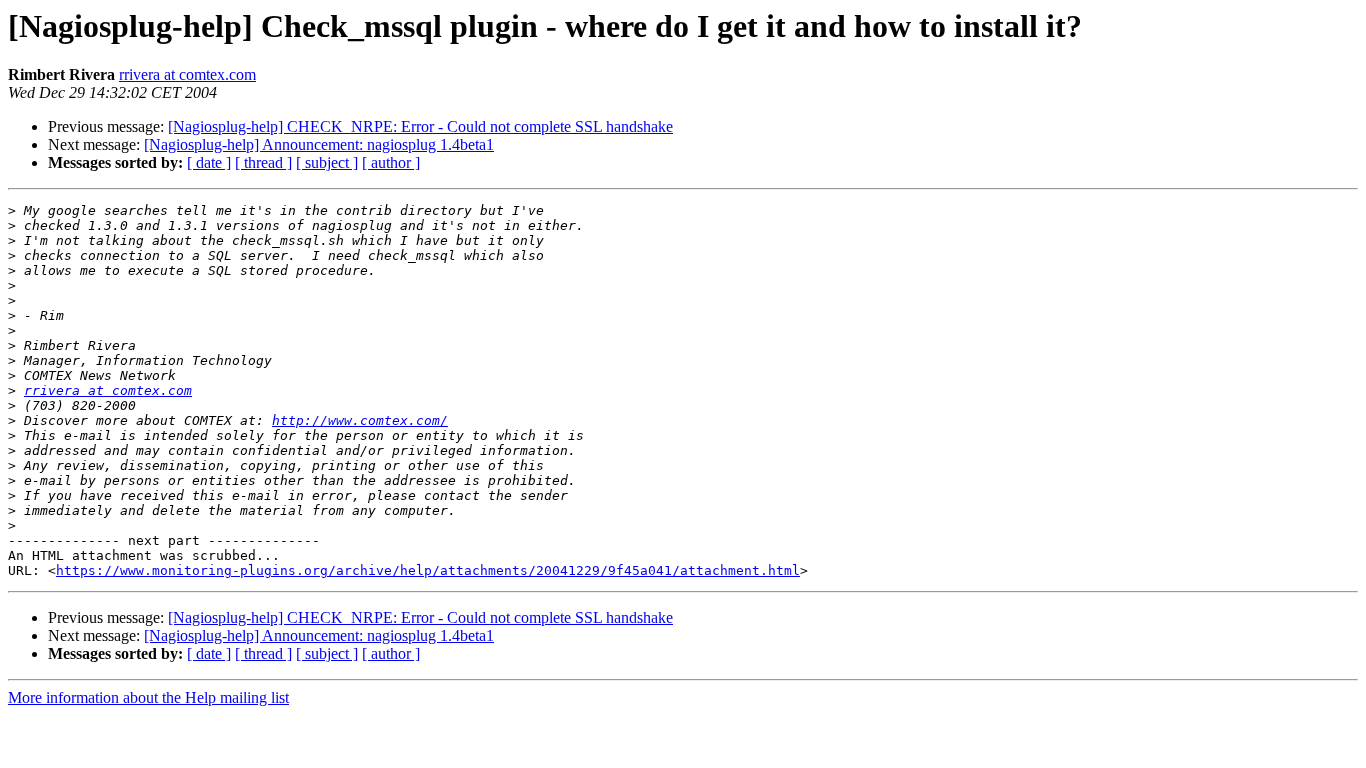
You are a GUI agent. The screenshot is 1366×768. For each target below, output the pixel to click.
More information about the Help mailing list (148, 697)
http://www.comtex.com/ (360, 420)
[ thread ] (263, 162)
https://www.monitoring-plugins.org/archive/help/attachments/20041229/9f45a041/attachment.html (428, 570)
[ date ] (209, 162)
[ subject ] (327, 162)
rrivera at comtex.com (187, 74)
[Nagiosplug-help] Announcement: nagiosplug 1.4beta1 (319, 144)
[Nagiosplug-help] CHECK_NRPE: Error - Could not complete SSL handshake (420, 126)
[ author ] (391, 162)
